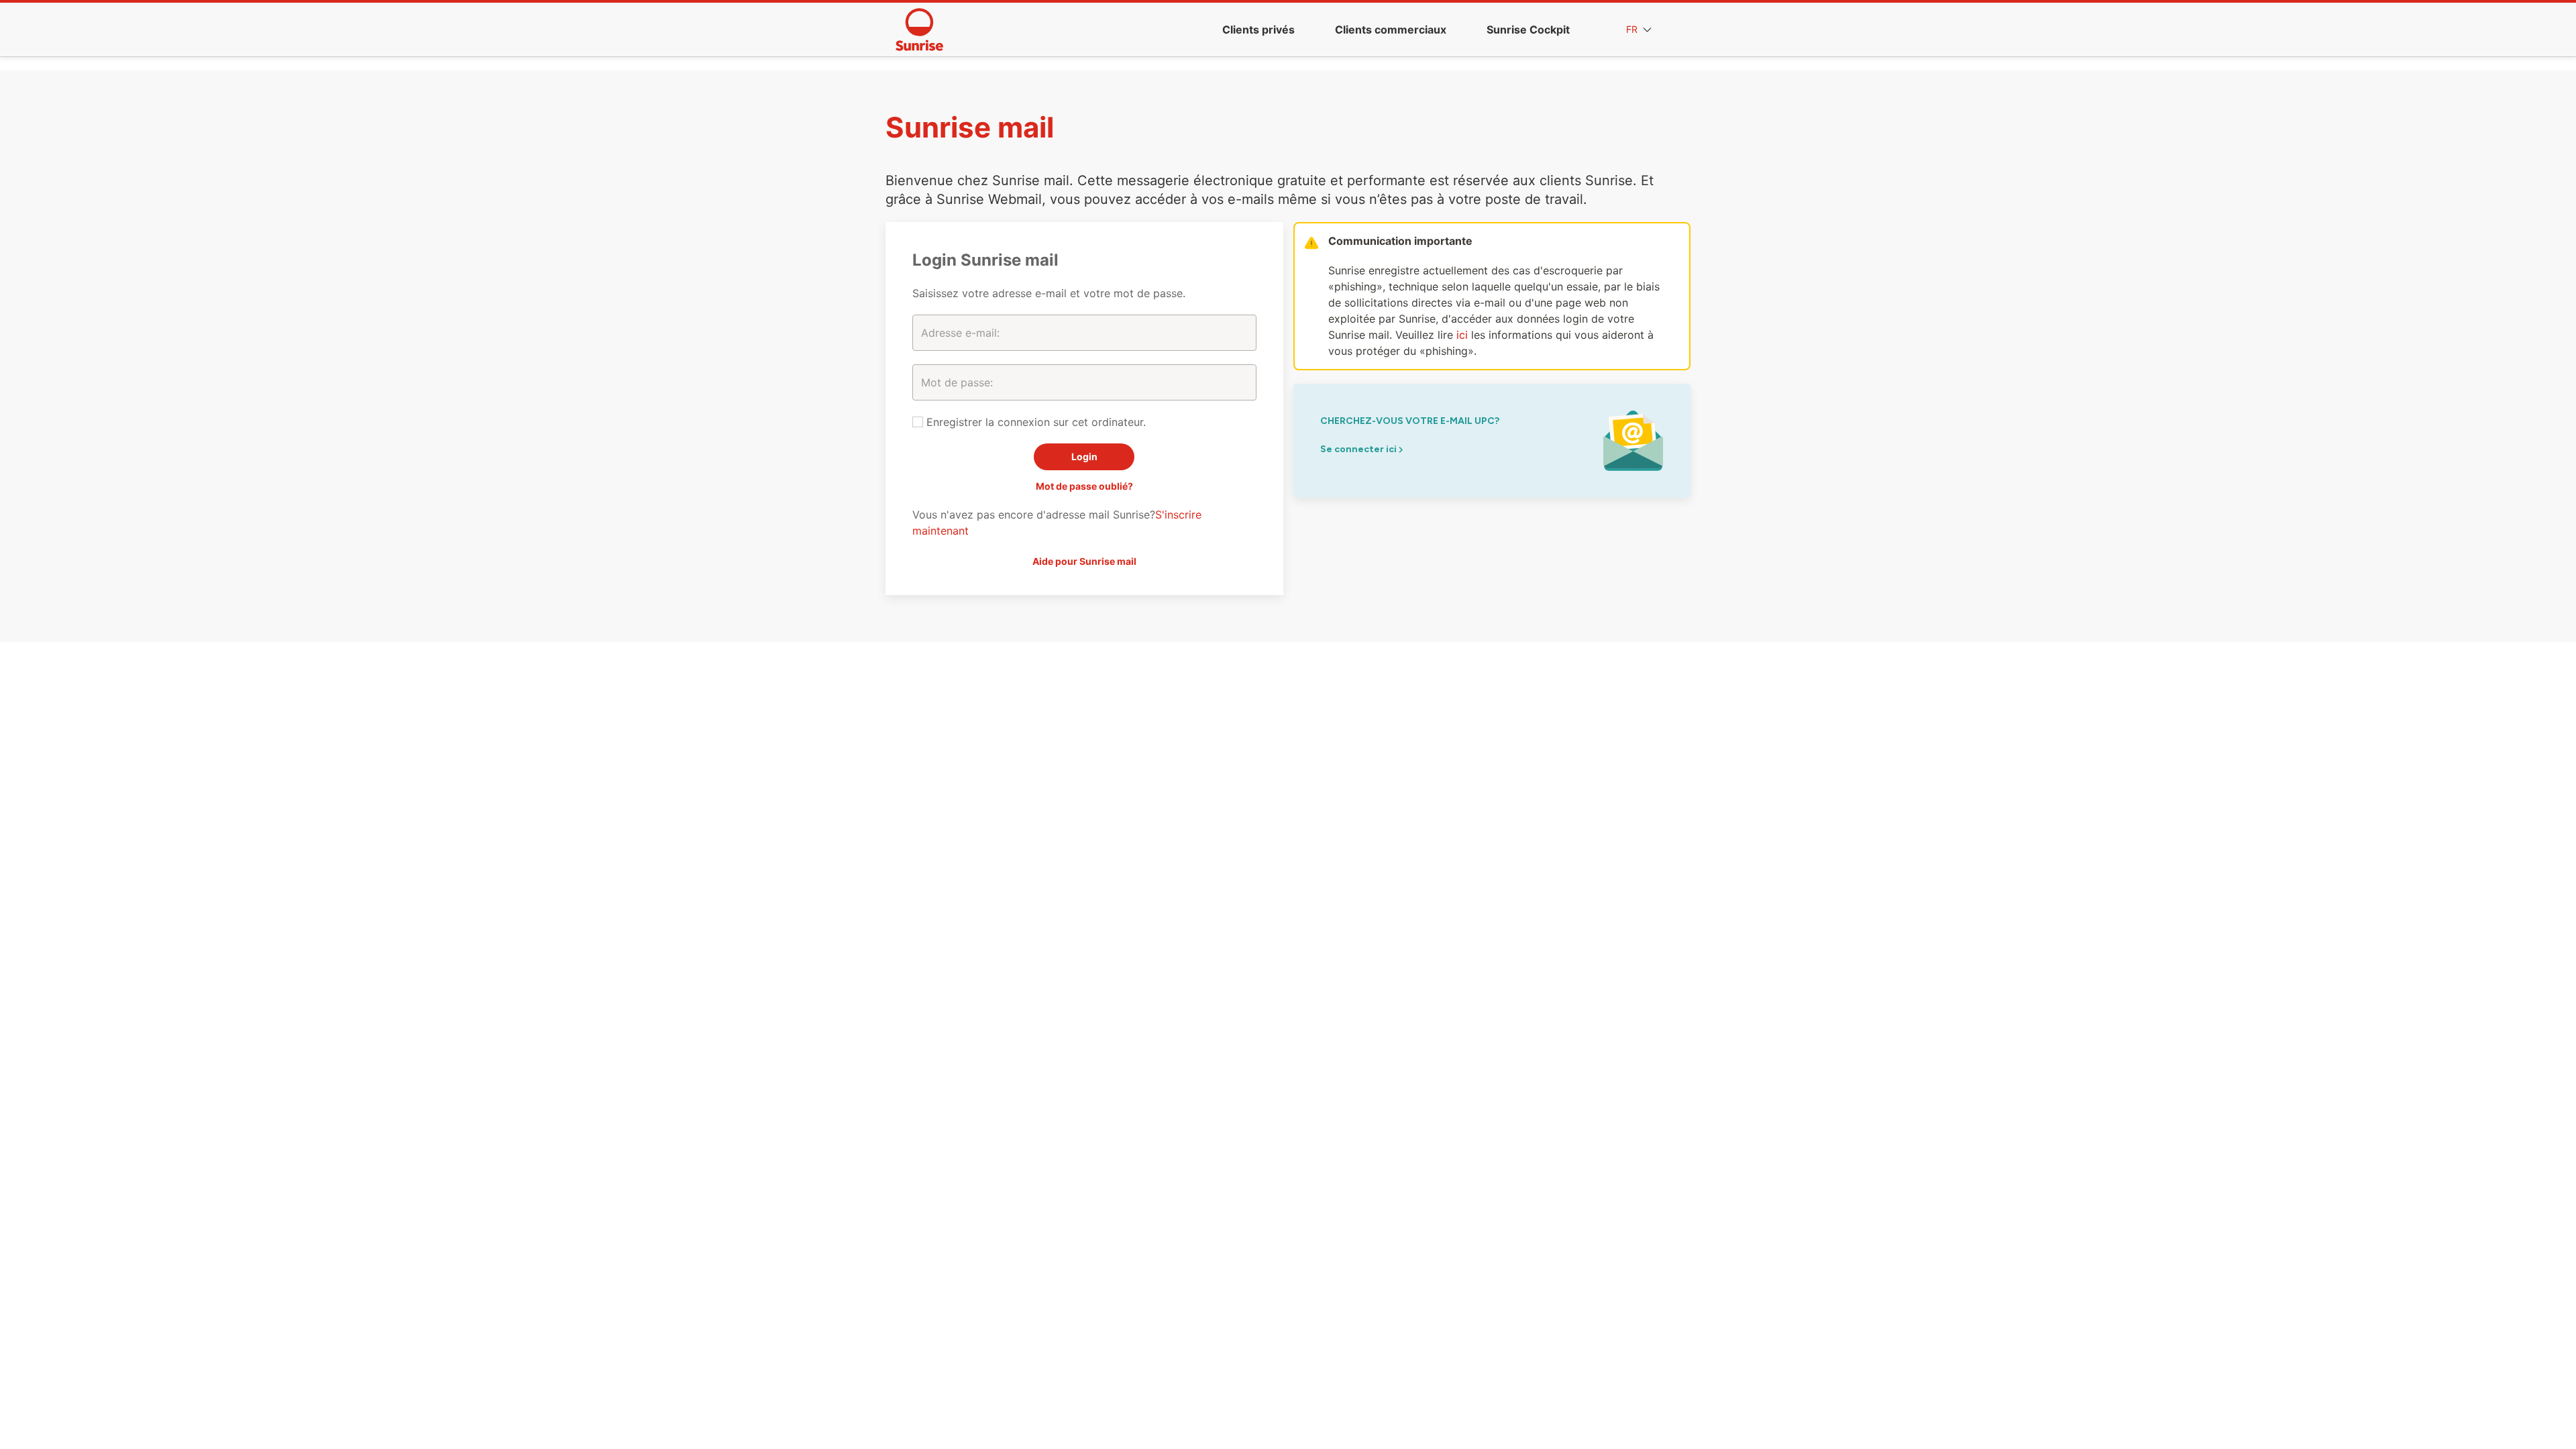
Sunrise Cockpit (1528, 30)
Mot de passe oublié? (1084, 486)
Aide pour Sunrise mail (1084, 561)
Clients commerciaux (1391, 30)
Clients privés (1258, 30)
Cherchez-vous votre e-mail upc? (1410, 421)
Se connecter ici (1359, 449)
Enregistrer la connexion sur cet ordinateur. (1034, 422)
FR (1633, 29)
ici (1462, 335)
